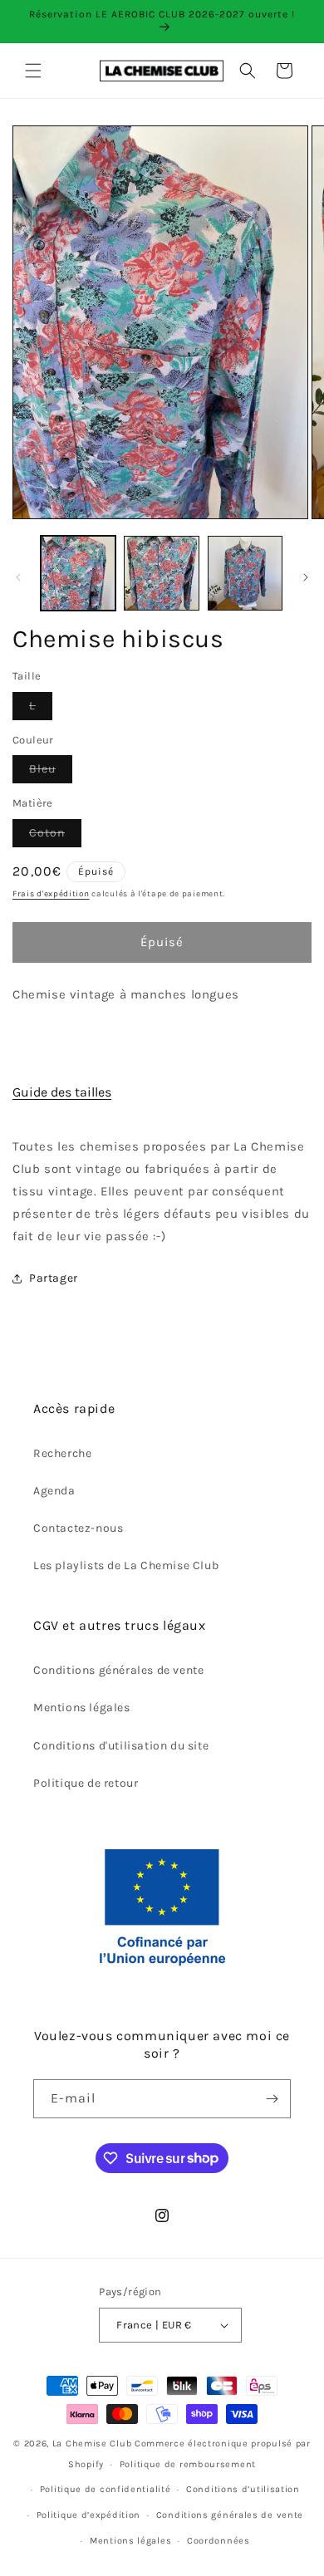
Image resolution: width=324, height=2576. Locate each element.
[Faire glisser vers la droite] (306, 577)
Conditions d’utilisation (243, 2489)
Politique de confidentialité (106, 2489)
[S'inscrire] (272, 2099)
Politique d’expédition (88, 2515)
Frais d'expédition (51, 894)
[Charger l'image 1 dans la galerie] (78, 573)
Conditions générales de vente (118, 1670)
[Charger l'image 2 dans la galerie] (161, 573)
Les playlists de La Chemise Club (126, 1565)
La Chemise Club (93, 2444)
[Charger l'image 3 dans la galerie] (245, 573)
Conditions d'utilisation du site (121, 1746)
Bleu (51, 772)
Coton (55, 836)
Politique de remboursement (188, 2464)
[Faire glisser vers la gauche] (18, 577)
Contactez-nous (78, 1528)
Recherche (62, 1453)
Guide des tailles (62, 1092)
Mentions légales (82, 1708)
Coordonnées (218, 2541)
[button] (33, 71)
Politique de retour (86, 1783)
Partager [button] (54, 1278)
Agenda (54, 1491)
